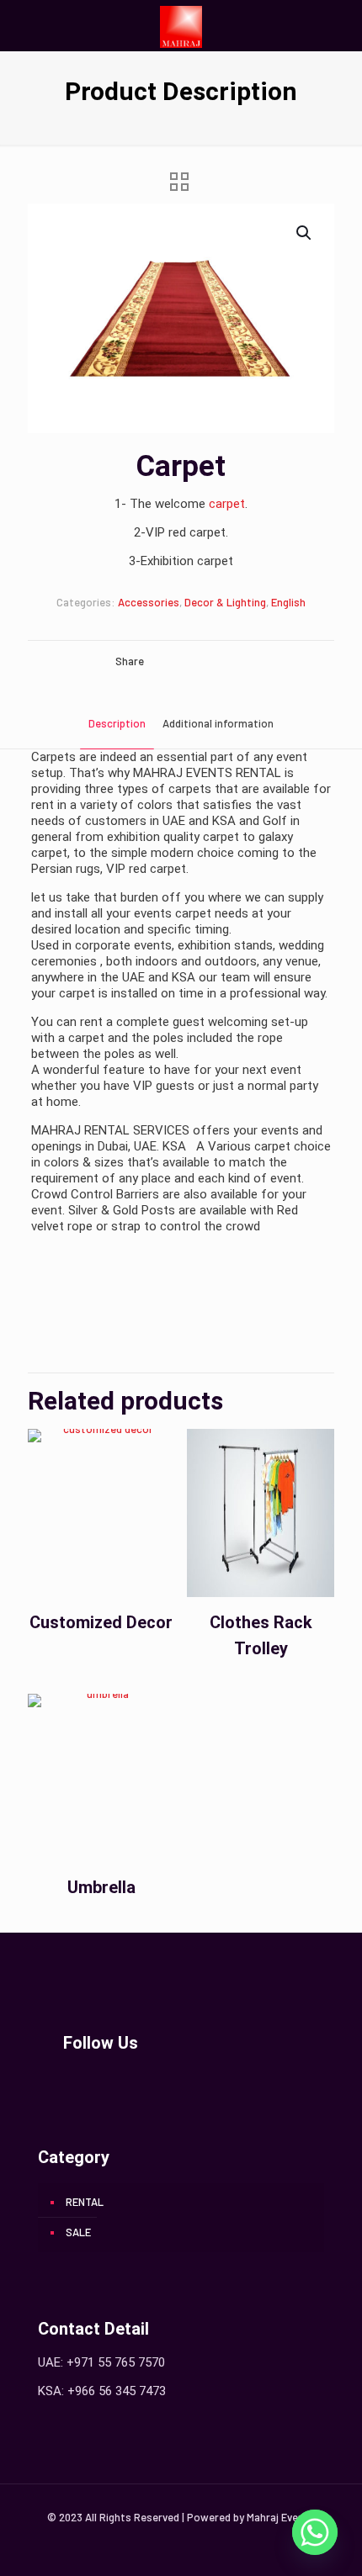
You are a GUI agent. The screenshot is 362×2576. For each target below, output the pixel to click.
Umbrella (101, 1887)
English (288, 602)
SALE (78, 2232)
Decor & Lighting (225, 602)
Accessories (149, 602)
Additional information (218, 723)
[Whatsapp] (315, 2532)
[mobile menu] (339, 25)
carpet (227, 504)
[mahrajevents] (181, 25)
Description (117, 723)
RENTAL (85, 2202)
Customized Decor (101, 1622)
